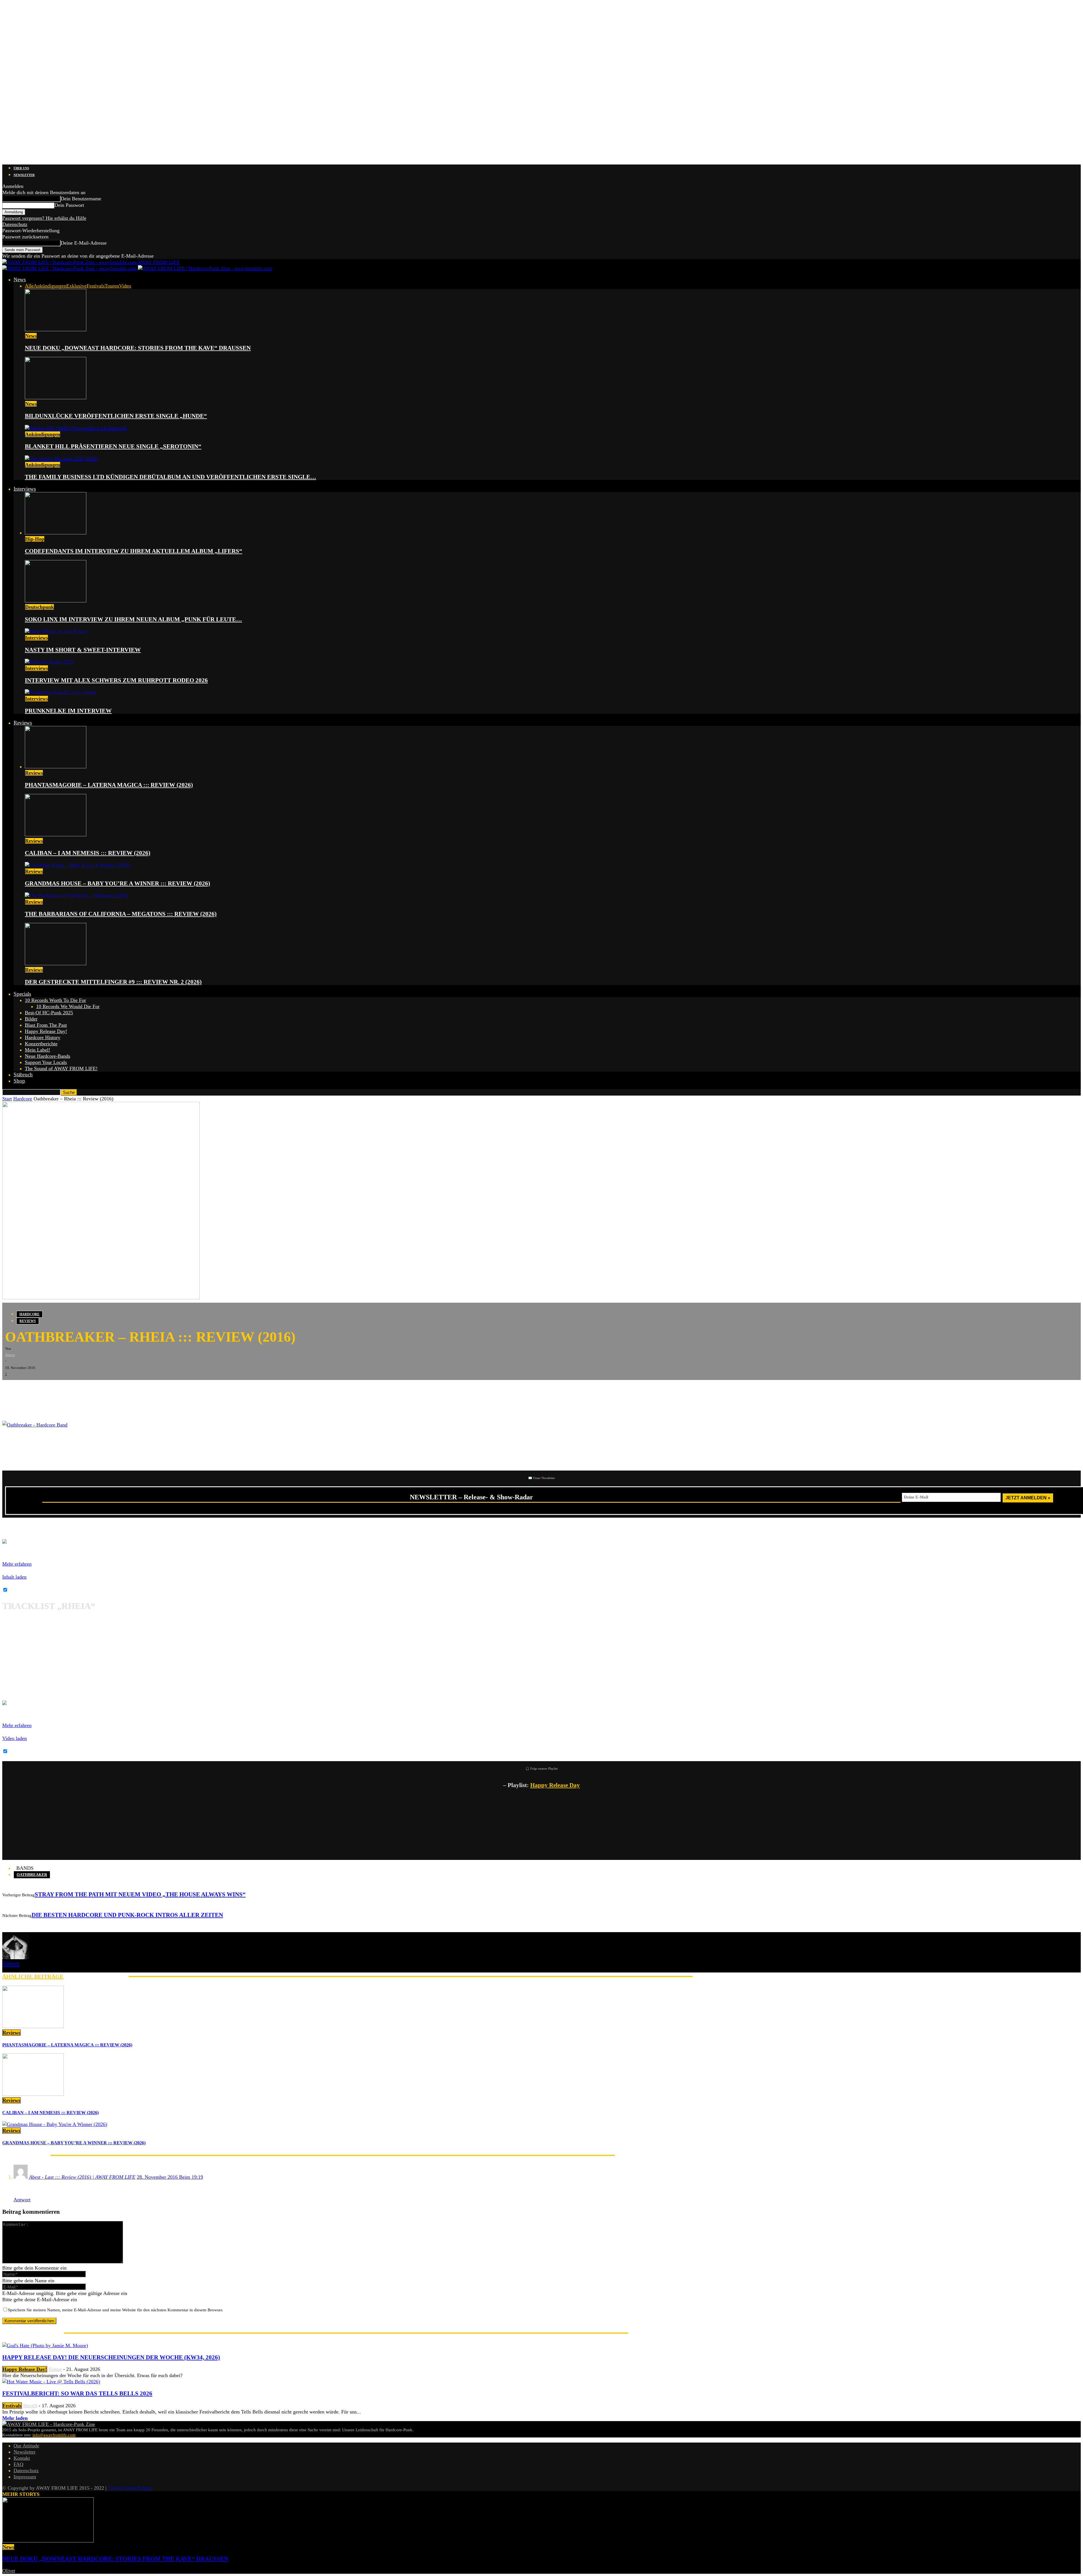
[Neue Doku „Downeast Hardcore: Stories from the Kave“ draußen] (56, 330)
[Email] (28, 1389)
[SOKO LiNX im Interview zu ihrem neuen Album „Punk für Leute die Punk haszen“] (56, 601)
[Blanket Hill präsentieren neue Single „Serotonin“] (76, 428)
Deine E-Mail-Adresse (84, 243)
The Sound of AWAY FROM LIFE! (61, 1068)
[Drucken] (61, 1389)
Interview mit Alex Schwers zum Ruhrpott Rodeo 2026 (116, 680)
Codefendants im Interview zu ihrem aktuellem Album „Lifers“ (134, 551)
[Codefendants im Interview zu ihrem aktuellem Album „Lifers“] (56, 533)
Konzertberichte (41, 1044)
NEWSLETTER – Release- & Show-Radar (471, 1497)
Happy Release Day (555, 1785)
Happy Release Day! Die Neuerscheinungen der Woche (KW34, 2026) (111, 2357)
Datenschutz (15, 224)
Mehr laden (15, 2418)
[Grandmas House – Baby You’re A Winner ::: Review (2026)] (77, 865)
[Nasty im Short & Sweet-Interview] (56, 631)
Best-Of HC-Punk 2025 (49, 1013)
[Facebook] (11, 1389)
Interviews (25, 489)
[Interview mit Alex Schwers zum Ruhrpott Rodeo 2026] (49, 662)
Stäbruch (23, 1075)
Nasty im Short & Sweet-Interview (83, 650)
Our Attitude (26, 2446)
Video (125, 286)
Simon (10, 1355)
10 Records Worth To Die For (55, 1000)
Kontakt (22, 2458)
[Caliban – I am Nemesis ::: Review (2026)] (56, 835)
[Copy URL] (78, 1389)
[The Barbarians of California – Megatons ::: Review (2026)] (76, 896)
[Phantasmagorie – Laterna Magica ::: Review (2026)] (56, 767)
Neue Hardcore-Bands (48, 1056)
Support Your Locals (46, 1062)
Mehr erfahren (17, 1564)
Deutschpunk (39, 607)
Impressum (25, 2477)
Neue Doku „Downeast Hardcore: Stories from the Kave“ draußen (138, 348)
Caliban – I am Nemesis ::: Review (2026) (88, 853)
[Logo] (70, 268)
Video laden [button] (15, 1738)
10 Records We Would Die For (68, 1006)
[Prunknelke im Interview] (60, 692)
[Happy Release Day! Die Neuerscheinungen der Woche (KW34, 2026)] (45, 2345)
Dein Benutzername (81, 199)
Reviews (23, 723)
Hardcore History (43, 1037)
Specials (22, 994)
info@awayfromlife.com (54, 2435)
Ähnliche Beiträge (33, 1976)
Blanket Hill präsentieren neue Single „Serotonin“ (113, 446)
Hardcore (23, 1099)
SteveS (30, 2406)
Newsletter (24, 175)
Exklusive (76, 286)
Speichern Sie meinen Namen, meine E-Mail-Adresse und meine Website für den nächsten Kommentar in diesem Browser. (115, 2310)
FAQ (18, 2464)
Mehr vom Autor (96, 1976)
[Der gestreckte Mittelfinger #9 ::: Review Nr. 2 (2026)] (56, 964)
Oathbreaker (32, 1875)
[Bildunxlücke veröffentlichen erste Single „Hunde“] (56, 398)
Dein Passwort (69, 205)
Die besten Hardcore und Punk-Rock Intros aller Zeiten (127, 1915)
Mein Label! (38, 1050)
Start (7, 1099)
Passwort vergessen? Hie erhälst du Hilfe (44, 218)
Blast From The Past (46, 1025)
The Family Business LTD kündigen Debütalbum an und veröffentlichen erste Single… (170, 477)
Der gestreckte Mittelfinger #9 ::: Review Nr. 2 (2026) (113, 982)
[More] (99, 1389)
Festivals (96, 286)
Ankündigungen (50, 286)
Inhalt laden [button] (14, 1577)
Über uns (21, 168)
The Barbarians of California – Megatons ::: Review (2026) (121, 914)
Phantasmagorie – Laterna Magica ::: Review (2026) (109, 785)
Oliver (9, 2571)
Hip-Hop (35, 539)
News (20, 279)
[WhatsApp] (45, 1389)
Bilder (31, 1019)
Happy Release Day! (46, 1031)
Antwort (22, 2200)
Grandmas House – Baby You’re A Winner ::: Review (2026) (117, 883)
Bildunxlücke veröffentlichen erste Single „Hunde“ (116, 416)
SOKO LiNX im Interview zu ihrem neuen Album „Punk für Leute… (133, 619)
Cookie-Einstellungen (130, 2488)
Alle (29, 286)
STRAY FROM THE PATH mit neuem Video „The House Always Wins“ (140, 1894)
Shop (19, 1081)
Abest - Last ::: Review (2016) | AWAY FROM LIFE (82, 2177)
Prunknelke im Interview (68, 711)
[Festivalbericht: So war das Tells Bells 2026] (51, 2382)
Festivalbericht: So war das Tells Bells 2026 (77, 2393)
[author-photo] (16, 1958)
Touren (112, 286)
